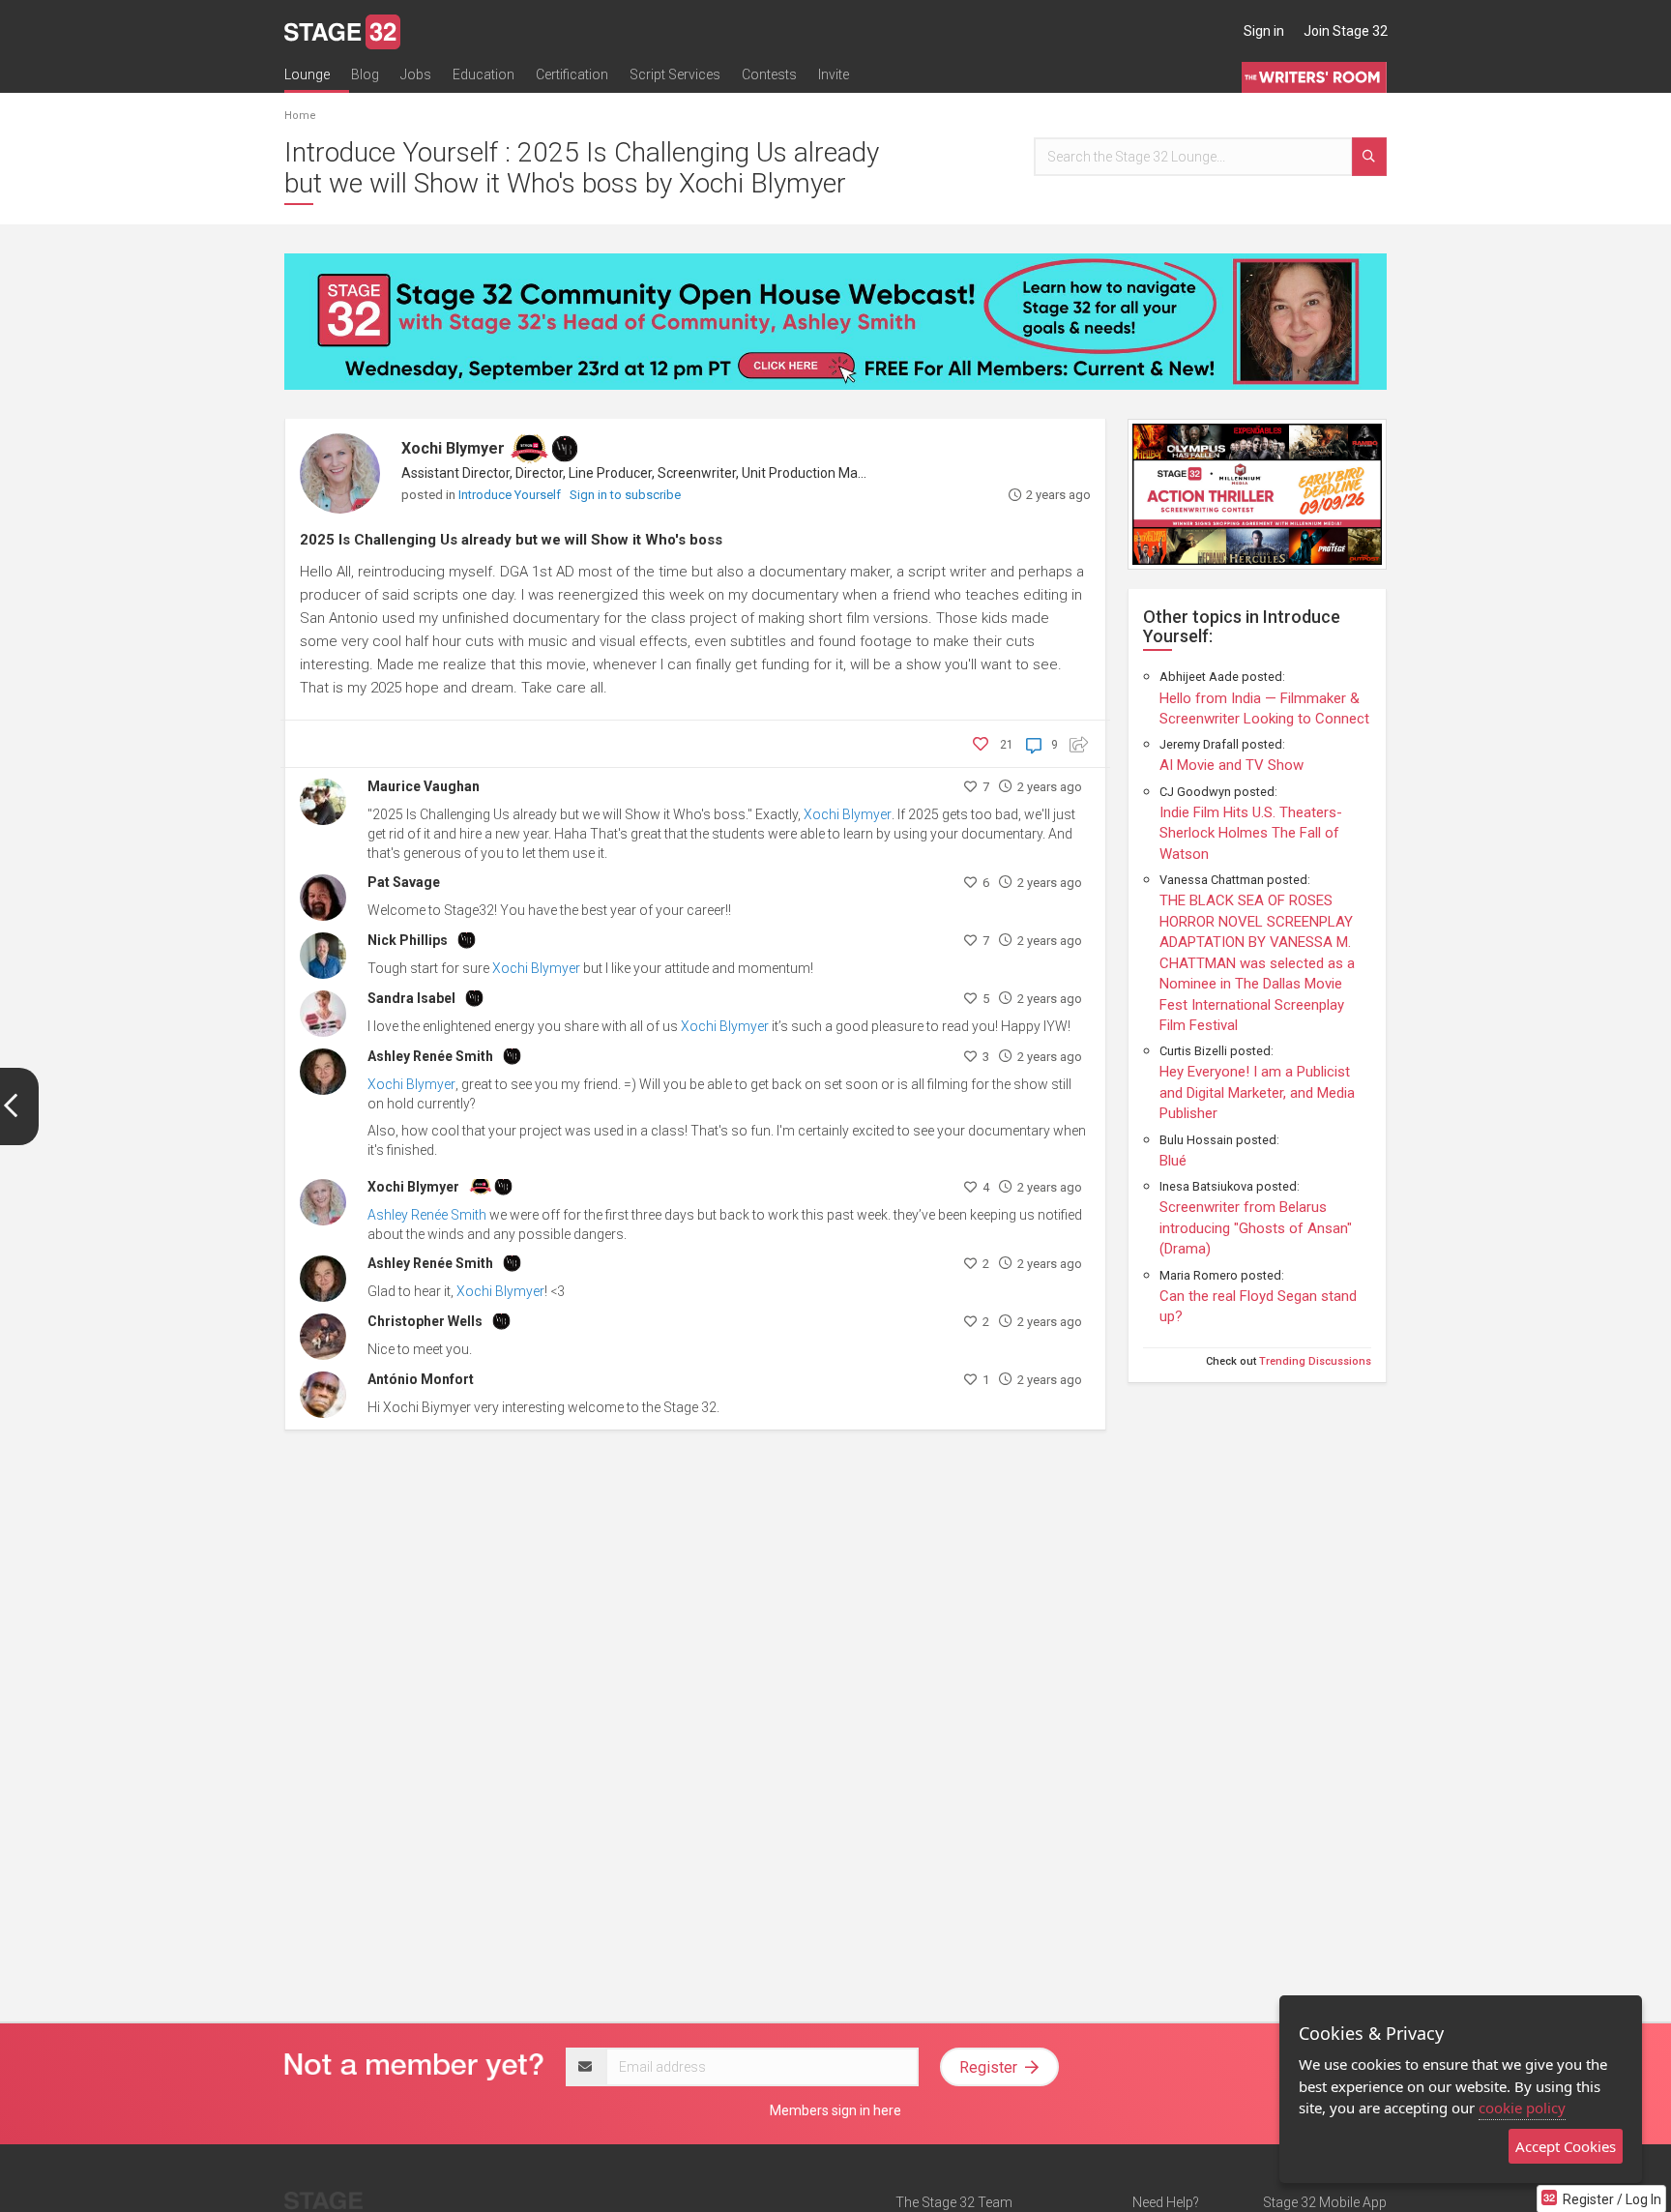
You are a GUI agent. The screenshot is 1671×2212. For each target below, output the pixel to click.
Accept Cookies (1566, 2146)
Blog (365, 74)
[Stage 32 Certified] (529, 449)
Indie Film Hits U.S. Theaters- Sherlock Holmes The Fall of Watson (1251, 833)
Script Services (675, 74)
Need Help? (1166, 2202)
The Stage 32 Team (954, 2202)
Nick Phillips (408, 940)
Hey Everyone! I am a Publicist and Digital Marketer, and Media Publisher (1257, 1092)
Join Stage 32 (1346, 31)
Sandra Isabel (411, 998)
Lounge (307, 74)
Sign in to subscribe (625, 495)
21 (1007, 745)
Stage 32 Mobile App (1325, 2202)
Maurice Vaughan (424, 786)
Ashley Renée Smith (430, 1056)
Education (484, 74)
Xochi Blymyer (453, 448)
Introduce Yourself (511, 495)
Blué (1173, 1161)
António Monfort (421, 1379)
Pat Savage (404, 882)
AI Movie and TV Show (1231, 765)
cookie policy (1522, 2108)
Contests (769, 74)
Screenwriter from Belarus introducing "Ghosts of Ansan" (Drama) (1256, 1228)
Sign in (1264, 31)
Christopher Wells (425, 1321)
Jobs (416, 74)
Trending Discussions (1315, 1361)
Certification (572, 74)
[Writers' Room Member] (565, 449)
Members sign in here (835, 2110)
